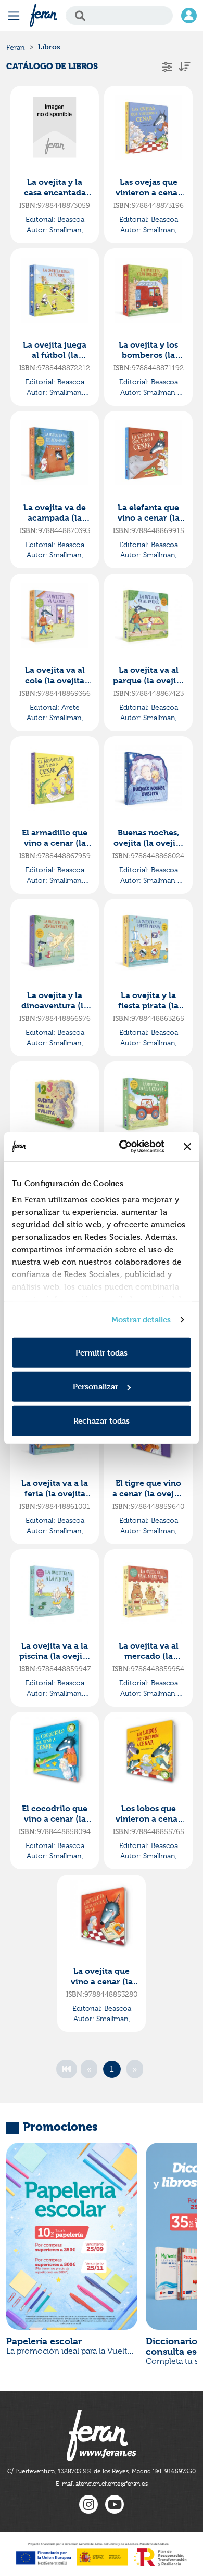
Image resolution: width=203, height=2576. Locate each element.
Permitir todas (102, 1352)
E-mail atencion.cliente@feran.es (102, 2484)
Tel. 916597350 (174, 2471)
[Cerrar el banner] (187, 1147)
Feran (16, 47)
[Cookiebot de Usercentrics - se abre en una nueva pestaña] (123, 1147)
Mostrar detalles (141, 1319)
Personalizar (96, 1386)
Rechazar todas (102, 1420)
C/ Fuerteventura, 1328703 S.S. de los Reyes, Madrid (79, 2471)
